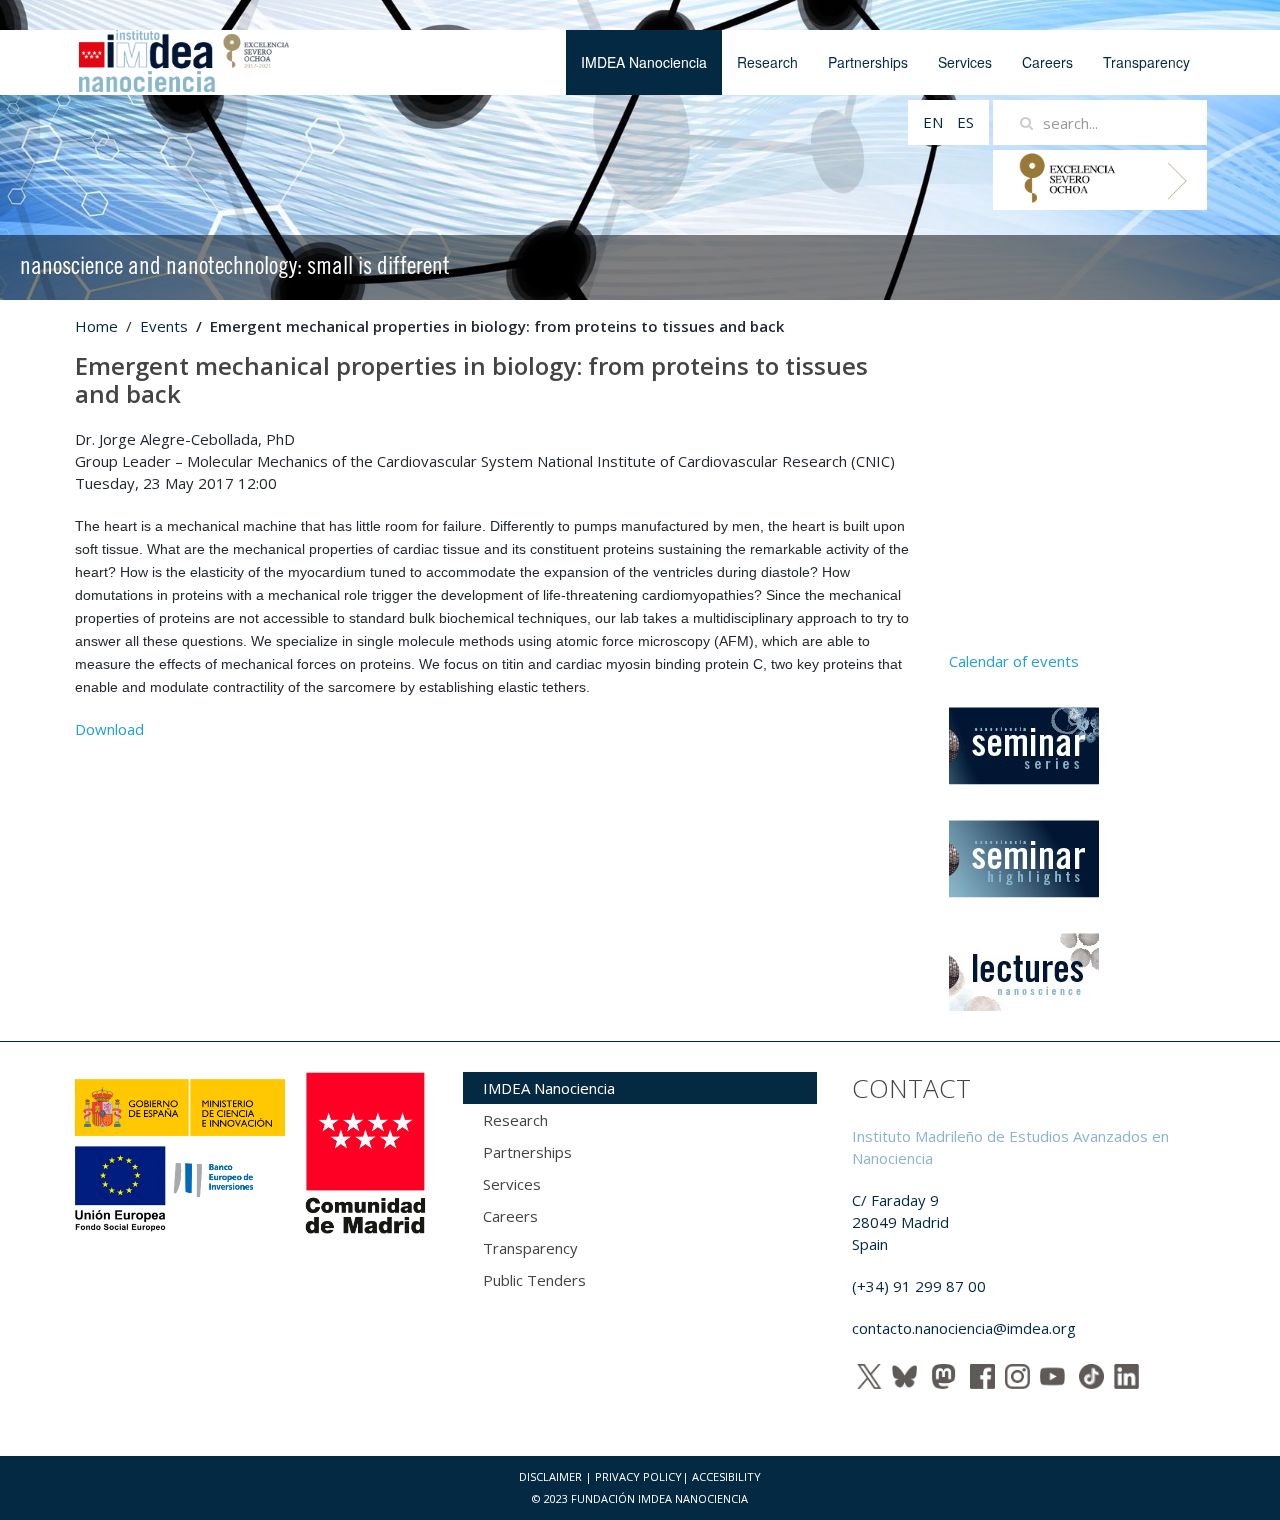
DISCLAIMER (550, 1476)
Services (965, 62)
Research (767, 62)
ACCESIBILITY (726, 1476)
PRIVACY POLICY (638, 1476)
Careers (1047, 62)
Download (109, 729)
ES (965, 122)
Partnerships (868, 62)
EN (935, 122)
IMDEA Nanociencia (644, 62)
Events (164, 326)
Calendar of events (1014, 661)
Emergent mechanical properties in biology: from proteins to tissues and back (471, 379)
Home (96, 326)
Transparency (1146, 62)
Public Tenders (534, 1280)
